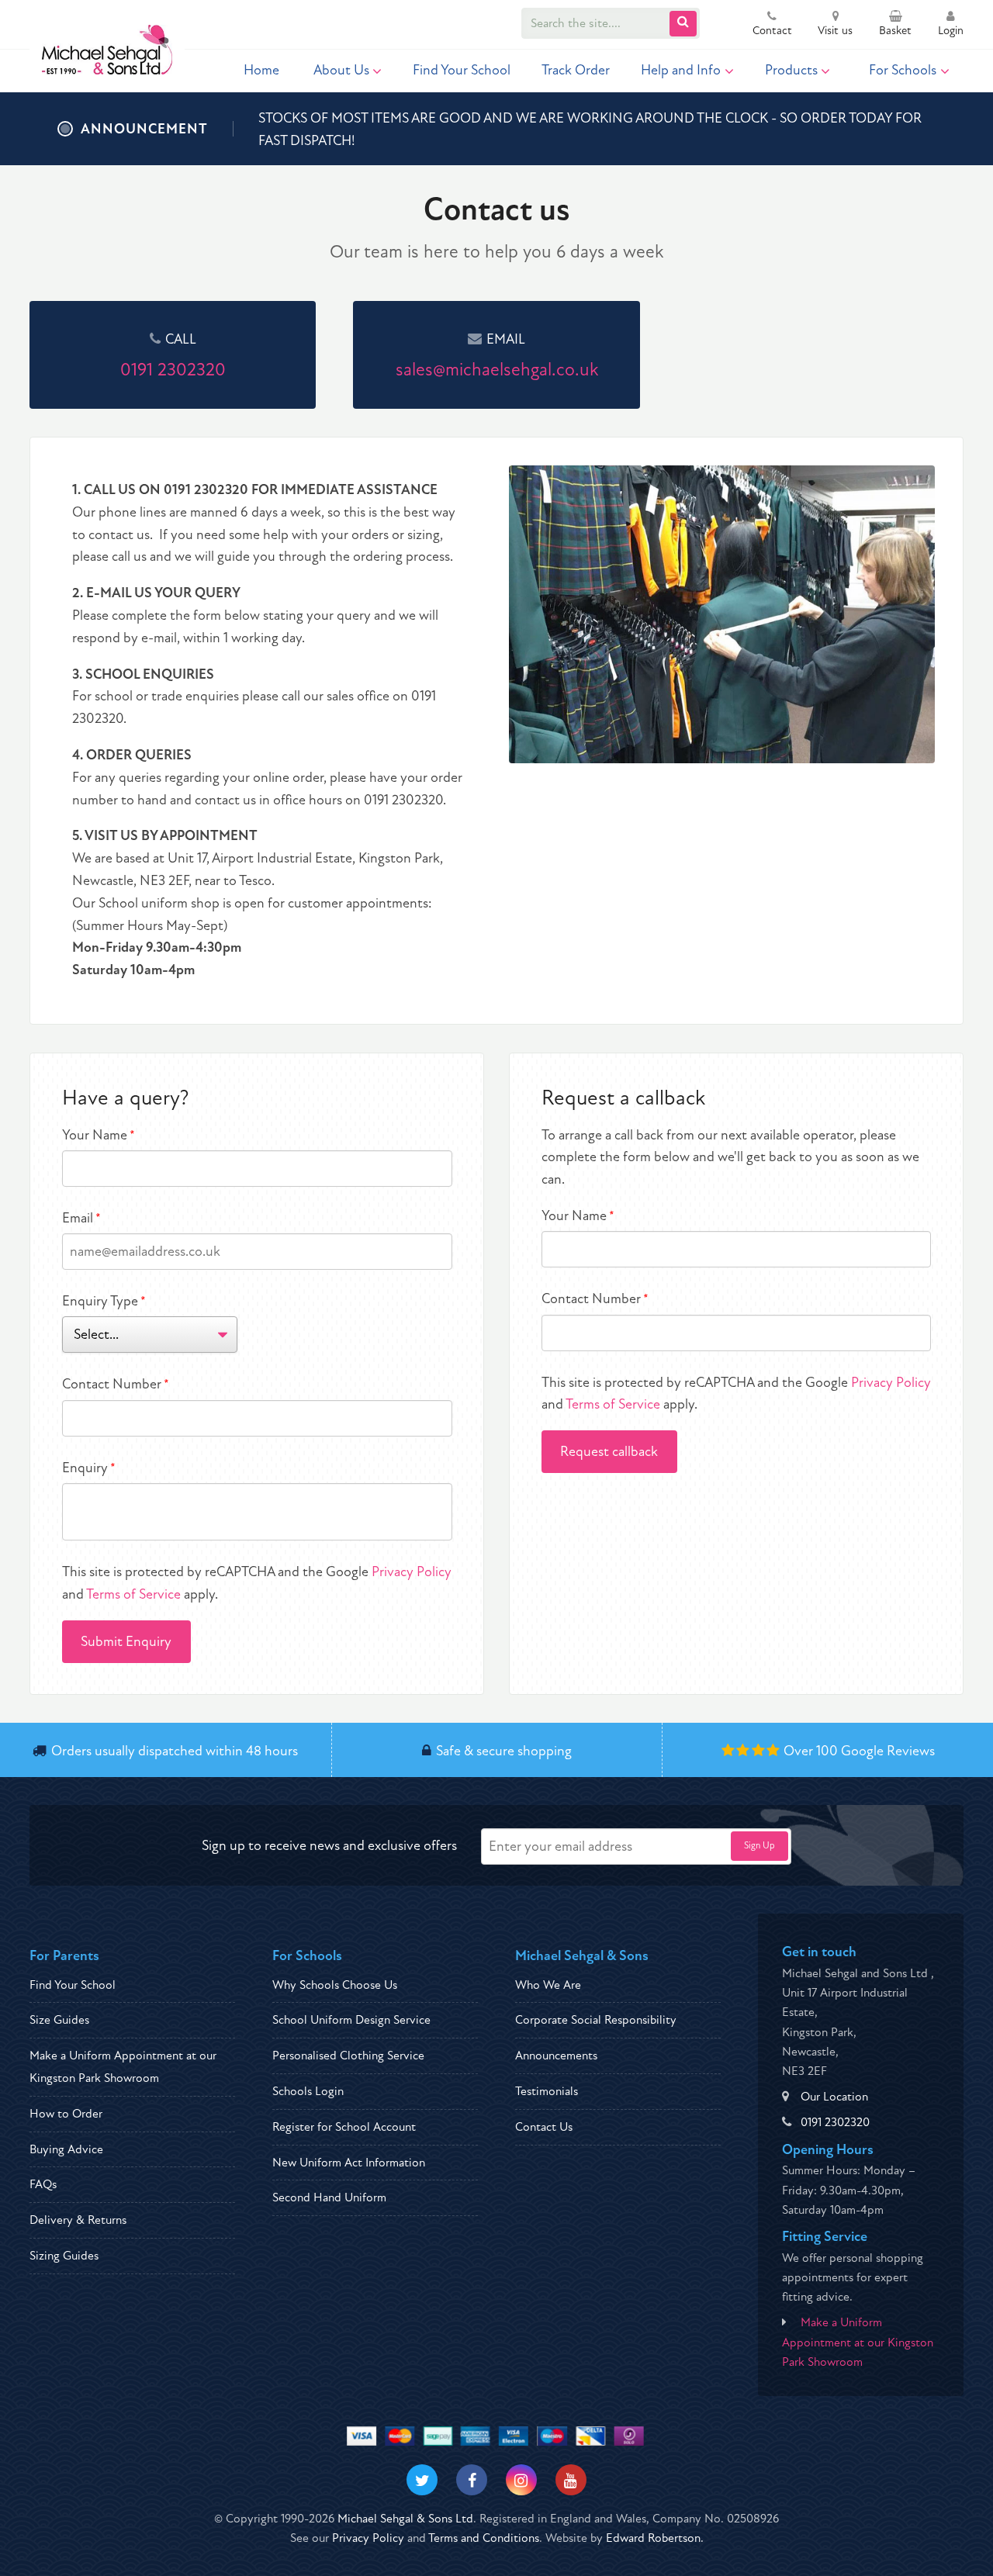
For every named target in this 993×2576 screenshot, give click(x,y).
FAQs (43, 2184)
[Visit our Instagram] (521, 2480)
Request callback (609, 1452)
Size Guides (59, 2020)
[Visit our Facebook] (472, 2480)
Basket (895, 31)
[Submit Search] (683, 24)
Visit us (835, 31)
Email (81, 1218)
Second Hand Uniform (329, 2197)
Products (791, 70)
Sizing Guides (64, 2256)
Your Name (99, 1135)
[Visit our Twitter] (422, 2480)
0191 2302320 (835, 2122)
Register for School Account (344, 2127)
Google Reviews (888, 1751)
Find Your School (462, 70)
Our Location (834, 2097)
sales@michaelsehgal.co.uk (497, 370)
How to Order (66, 2114)
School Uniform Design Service (351, 2020)
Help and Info (681, 70)
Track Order (576, 70)
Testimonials (547, 2091)
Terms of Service (133, 1594)
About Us (341, 70)
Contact (772, 31)
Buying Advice (66, 2149)
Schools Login (308, 2091)
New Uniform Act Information (349, 2163)
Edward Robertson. (655, 2538)
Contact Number (116, 1384)
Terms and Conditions (484, 2538)
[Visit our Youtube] (571, 2480)
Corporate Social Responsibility (596, 2020)
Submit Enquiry (126, 1642)
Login (951, 31)
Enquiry (89, 1468)
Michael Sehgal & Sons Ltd (405, 2519)
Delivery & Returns (78, 2220)
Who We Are (548, 1985)
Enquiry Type (104, 1301)
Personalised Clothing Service (348, 2056)
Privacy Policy (412, 1572)
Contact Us (544, 2127)
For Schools (903, 70)
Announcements (556, 2056)
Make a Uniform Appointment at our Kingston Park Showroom (858, 2342)
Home (261, 70)
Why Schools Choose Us (335, 1985)
